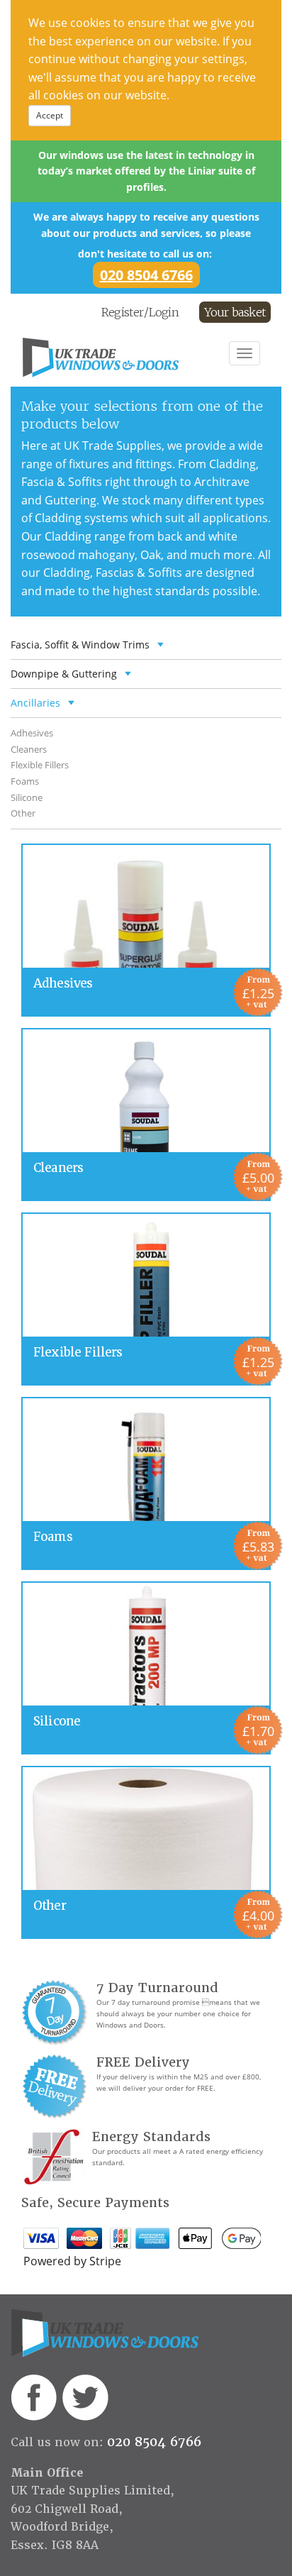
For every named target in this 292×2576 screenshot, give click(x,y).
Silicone (27, 797)
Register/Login (140, 312)
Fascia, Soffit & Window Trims (80, 645)
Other (23, 813)
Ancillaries (35, 703)
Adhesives (32, 733)
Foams (25, 781)
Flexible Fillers (40, 765)
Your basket (235, 312)
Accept (50, 115)
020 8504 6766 (146, 275)
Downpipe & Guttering (64, 674)
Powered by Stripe (72, 2261)
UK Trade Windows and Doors (123, 358)
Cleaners (29, 749)
